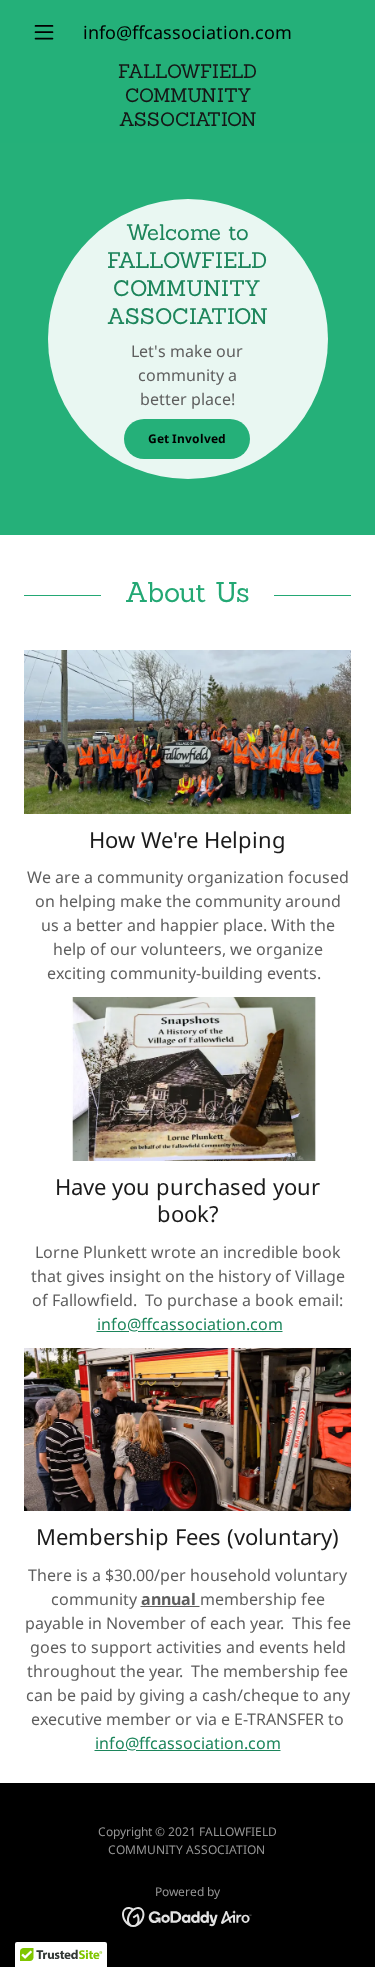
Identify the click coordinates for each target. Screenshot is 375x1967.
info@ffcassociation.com (190, 1324)
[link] (187, 95)
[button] (48, 32)
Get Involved (187, 438)
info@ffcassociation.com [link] (187, 32)
